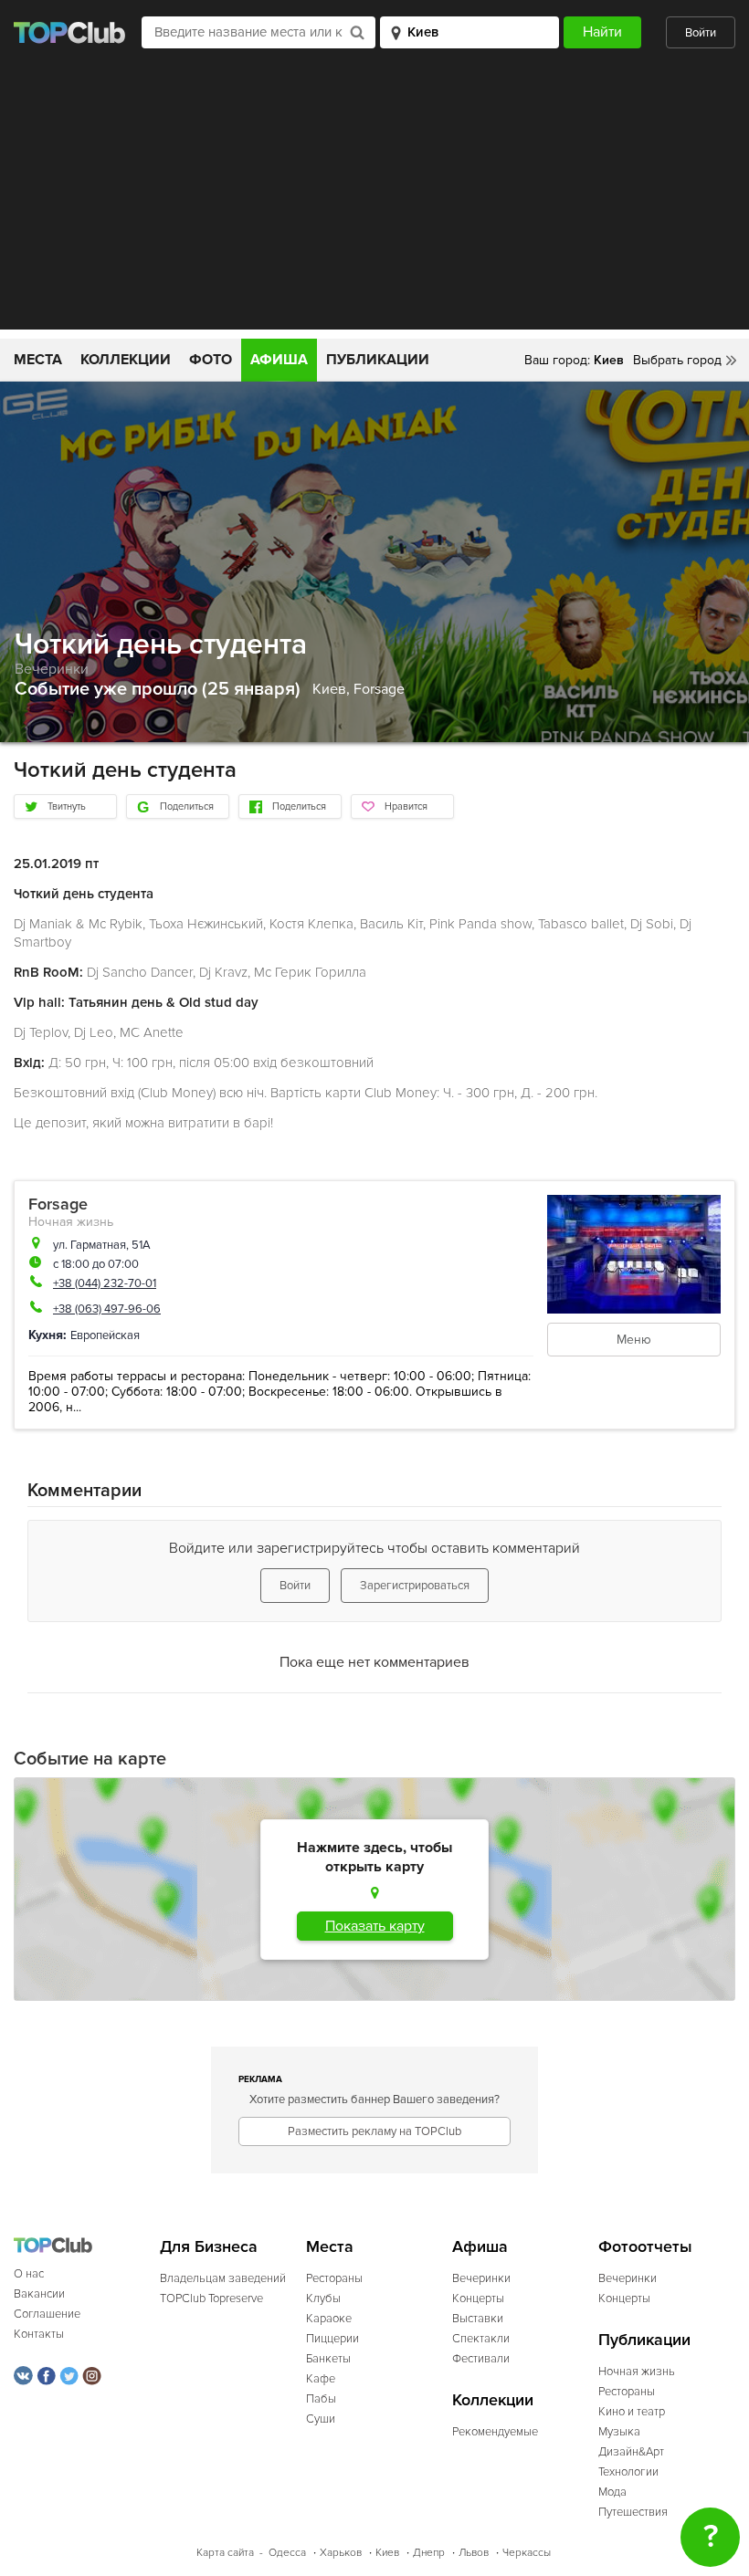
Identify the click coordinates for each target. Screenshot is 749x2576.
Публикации (378, 360)
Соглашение (47, 2314)
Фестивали (481, 2359)
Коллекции (126, 360)
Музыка (619, 2432)
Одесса (287, 2553)
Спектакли (481, 2339)
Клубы (323, 2299)
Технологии (628, 2472)
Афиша (279, 360)
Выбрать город (677, 360)
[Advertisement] (374, 202)
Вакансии (39, 2294)
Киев (387, 2553)
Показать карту (375, 1926)
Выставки (478, 2319)
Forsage (379, 689)
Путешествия (633, 2512)
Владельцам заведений (223, 2278)
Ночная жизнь (71, 1222)
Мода (612, 2492)
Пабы (321, 2399)
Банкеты (328, 2359)
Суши (321, 2419)
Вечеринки (52, 669)
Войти (701, 33)
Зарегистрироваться (415, 1586)
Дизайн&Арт (631, 2452)
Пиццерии (332, 2339)
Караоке (329, 2319)
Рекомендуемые (495, 2432)
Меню (634, 1340)
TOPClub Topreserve (211, 2299)
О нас (29, 2274)
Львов (474, 2553)
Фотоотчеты (645, 2247)
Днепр (429, 2553)
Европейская (105, 1335)
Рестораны (334, 2278)
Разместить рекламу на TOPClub (374, 2131)
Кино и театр (632, 2412)
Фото (211, 360)
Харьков (341, 2553)
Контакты (39, 2334)
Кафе (321, 2379)
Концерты (478, 2299)
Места (38, 360)
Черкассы (527, 2553)
